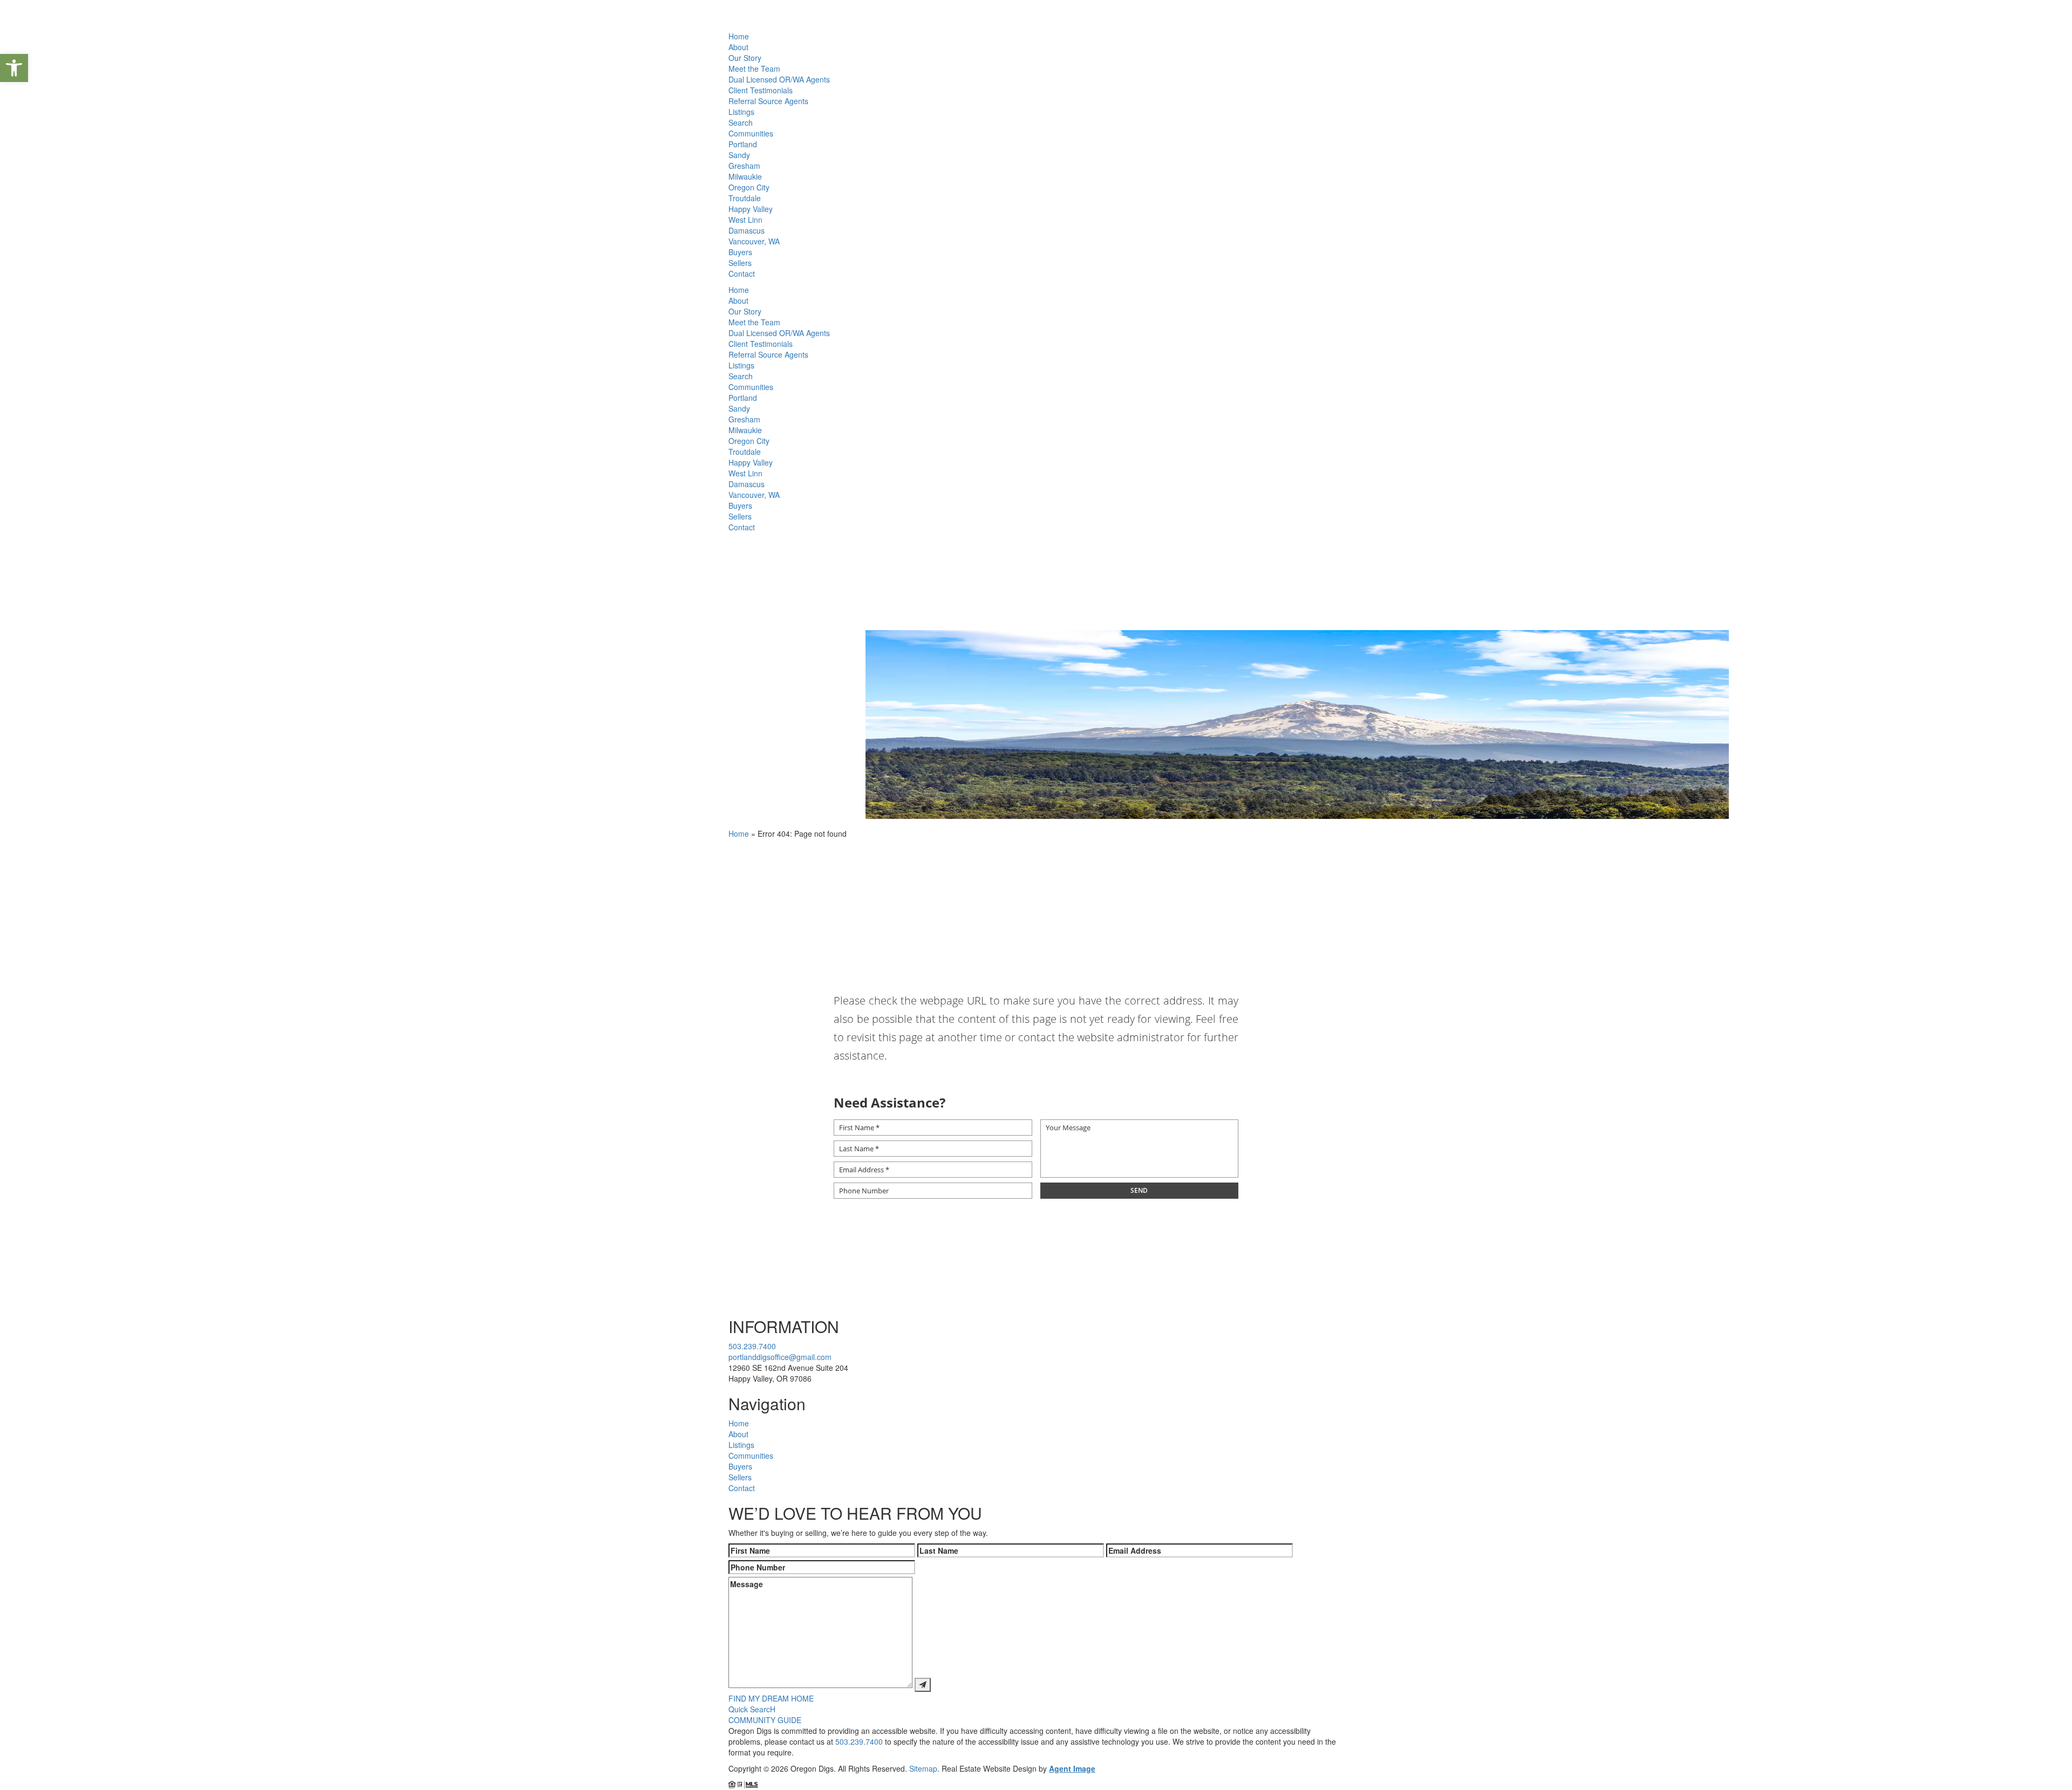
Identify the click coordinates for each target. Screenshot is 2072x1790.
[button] (14, 68)
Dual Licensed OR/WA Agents (779, 79)
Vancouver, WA (754, 241)
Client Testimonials (761, 90)
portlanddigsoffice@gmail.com (780, 1357)
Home (739, 36)
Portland (743, 144)
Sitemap (923, 1768)
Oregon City (749, 187)
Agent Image (1072, 1768)
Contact (742, 274)
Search (741, 122)
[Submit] (923, 1685)
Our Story (745, 58)
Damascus (747, 230)
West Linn (745, 220)
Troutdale (745, 198)
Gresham (744, 166)
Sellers (740, 263)
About (738, 47)
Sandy (739, 155)
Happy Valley (751, 209)
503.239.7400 (752, 1346)
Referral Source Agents (768, 101)
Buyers (740, 252)
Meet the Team (754, 69)
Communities (751, 133)
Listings (741, 112)
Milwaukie (745, 176)
